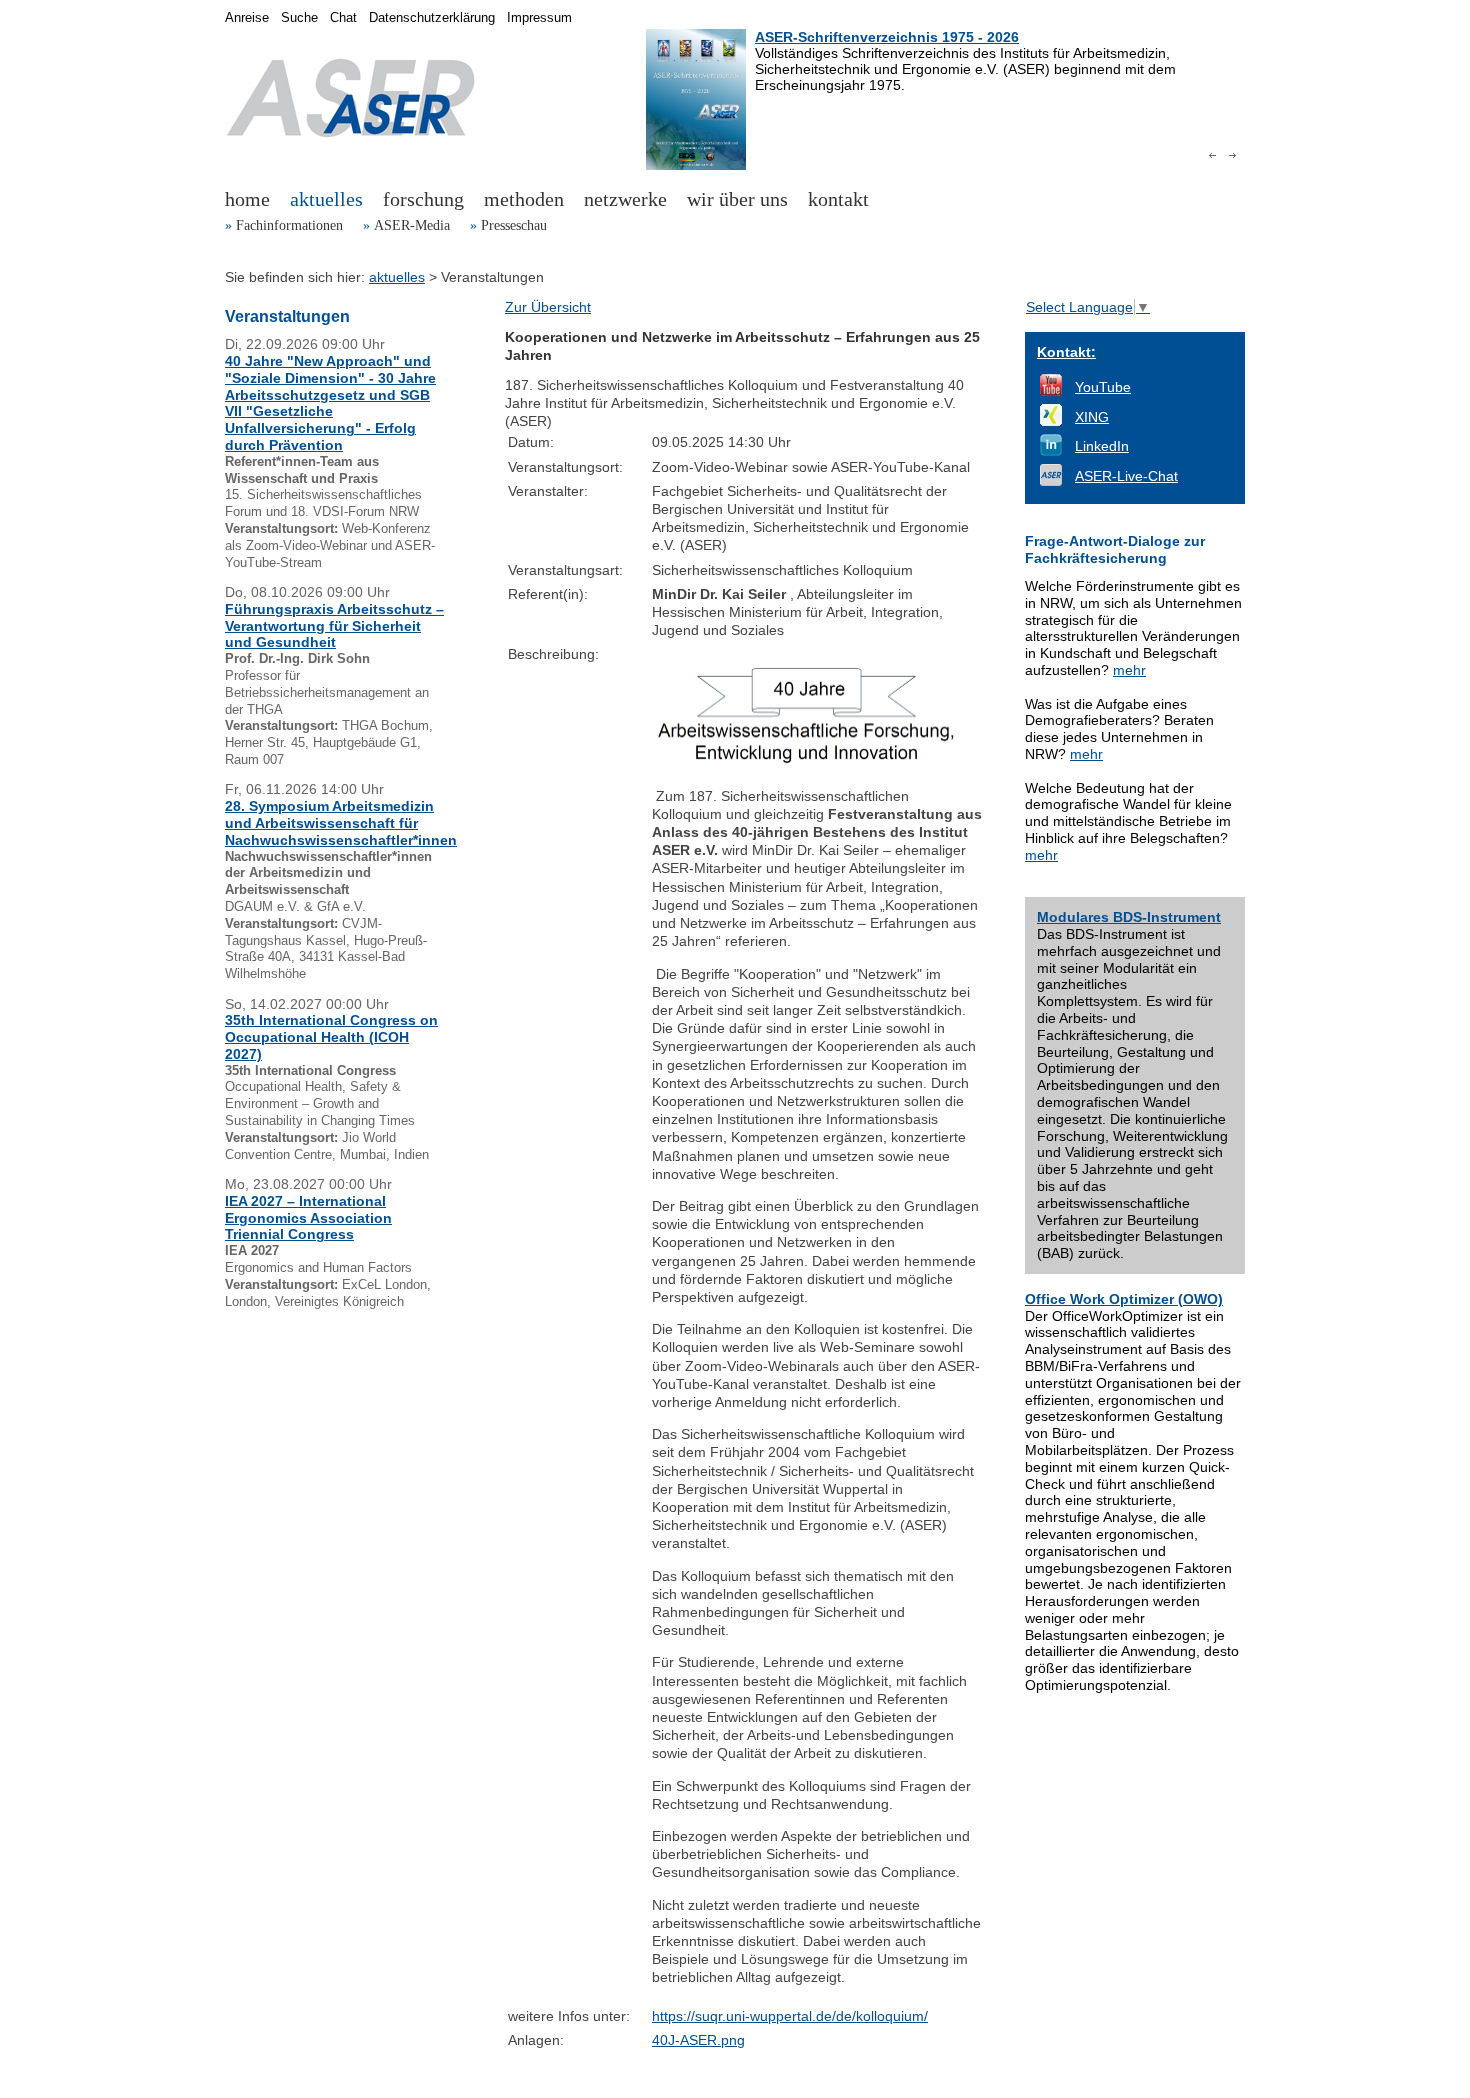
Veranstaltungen (287, 316)
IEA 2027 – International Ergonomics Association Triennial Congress (308, 1218)
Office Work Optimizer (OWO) (1124, 1299)
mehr (1129, 670)
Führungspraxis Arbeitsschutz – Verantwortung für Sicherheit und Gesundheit (334, 626)
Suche (299, 18)
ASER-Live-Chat (1126, 476)
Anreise (247, 18)
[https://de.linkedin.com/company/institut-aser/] (1051, 451)
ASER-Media (412, 225)
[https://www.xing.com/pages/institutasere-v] (1051, 421)
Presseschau (514, 225)
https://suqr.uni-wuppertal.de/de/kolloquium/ (790, 2016)
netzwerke (625, 199)
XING (1092, 417)
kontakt (838, 199)
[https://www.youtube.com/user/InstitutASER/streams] (1051, 391)
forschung (423, 199)
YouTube (1103, 387)
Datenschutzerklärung (432, 18)
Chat (343, 18)
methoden (524, 199)
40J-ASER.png (698, 2040)
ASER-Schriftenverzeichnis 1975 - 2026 (887, 37)
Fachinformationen (289, 225)
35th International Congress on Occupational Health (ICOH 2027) (331, 1037)
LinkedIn (1102, 446)
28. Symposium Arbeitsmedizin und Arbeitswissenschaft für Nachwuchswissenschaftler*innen (341, 823)
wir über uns (737, 199)
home (247, 199)
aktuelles (326, 199)
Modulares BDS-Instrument (1129, 917)
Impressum (539, 18)
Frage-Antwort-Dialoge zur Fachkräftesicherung (1115, 549)
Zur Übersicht (548, 307)
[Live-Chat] (1051, 481)
